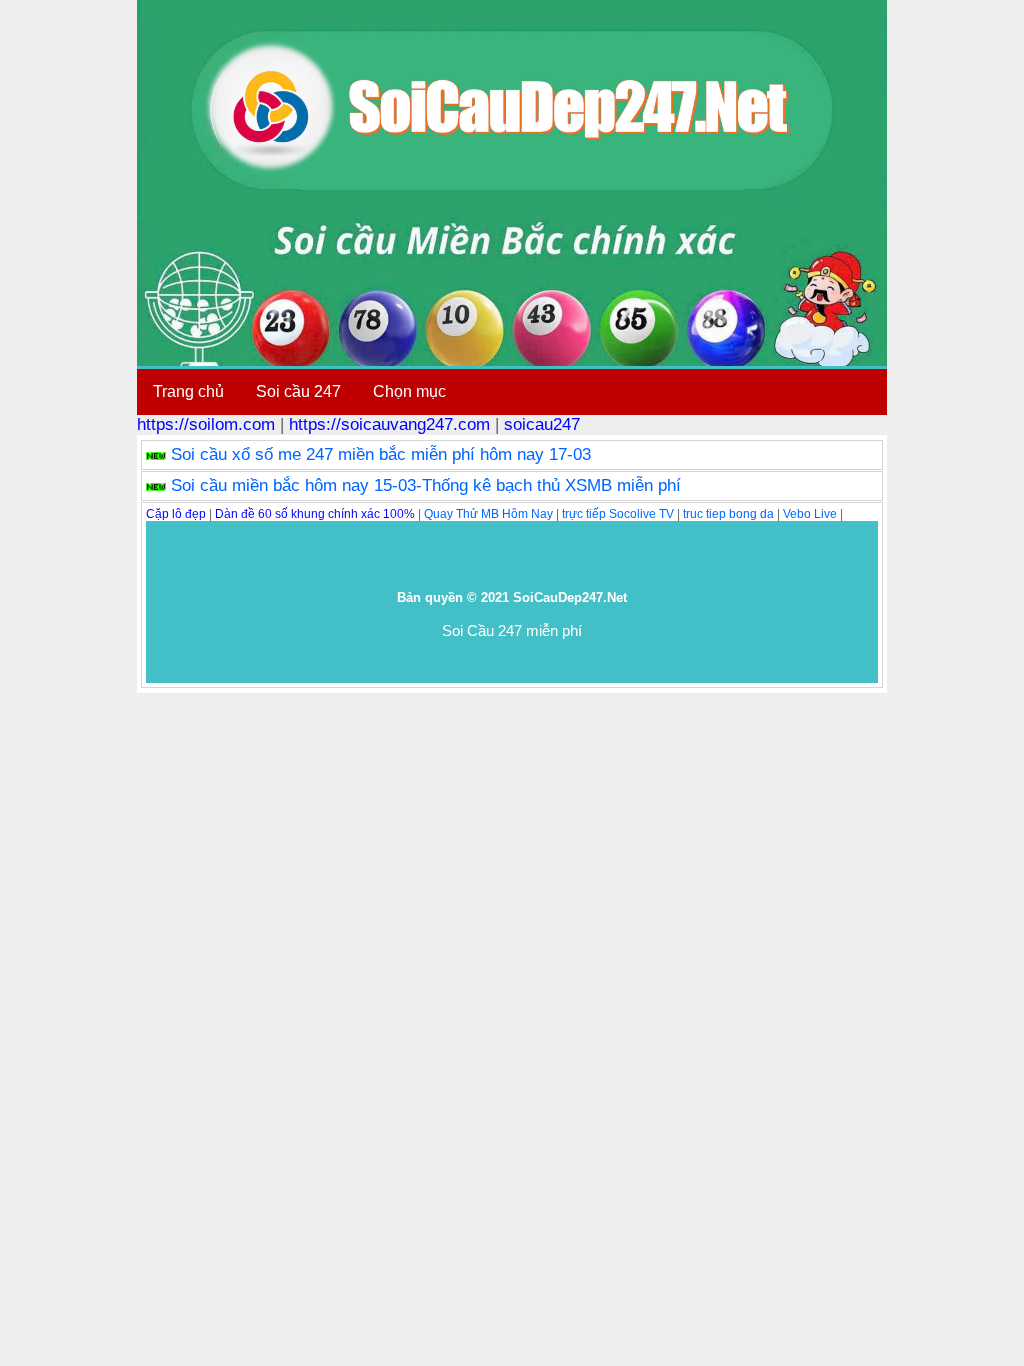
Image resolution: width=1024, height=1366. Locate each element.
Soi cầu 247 (298, 391)
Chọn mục (409, 391)
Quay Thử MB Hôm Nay (488, 514)
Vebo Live (810, 514)
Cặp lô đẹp (176, 514)
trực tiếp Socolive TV (618, 514)
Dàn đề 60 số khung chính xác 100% (315, 514)
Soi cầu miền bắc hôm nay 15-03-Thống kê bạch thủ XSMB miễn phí (426, 485)
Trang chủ (188, 391)
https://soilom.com (206, 424)
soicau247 (542, 424)
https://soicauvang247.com (389, 424)
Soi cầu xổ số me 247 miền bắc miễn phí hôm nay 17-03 (381, 454)
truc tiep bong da (728, 514)
